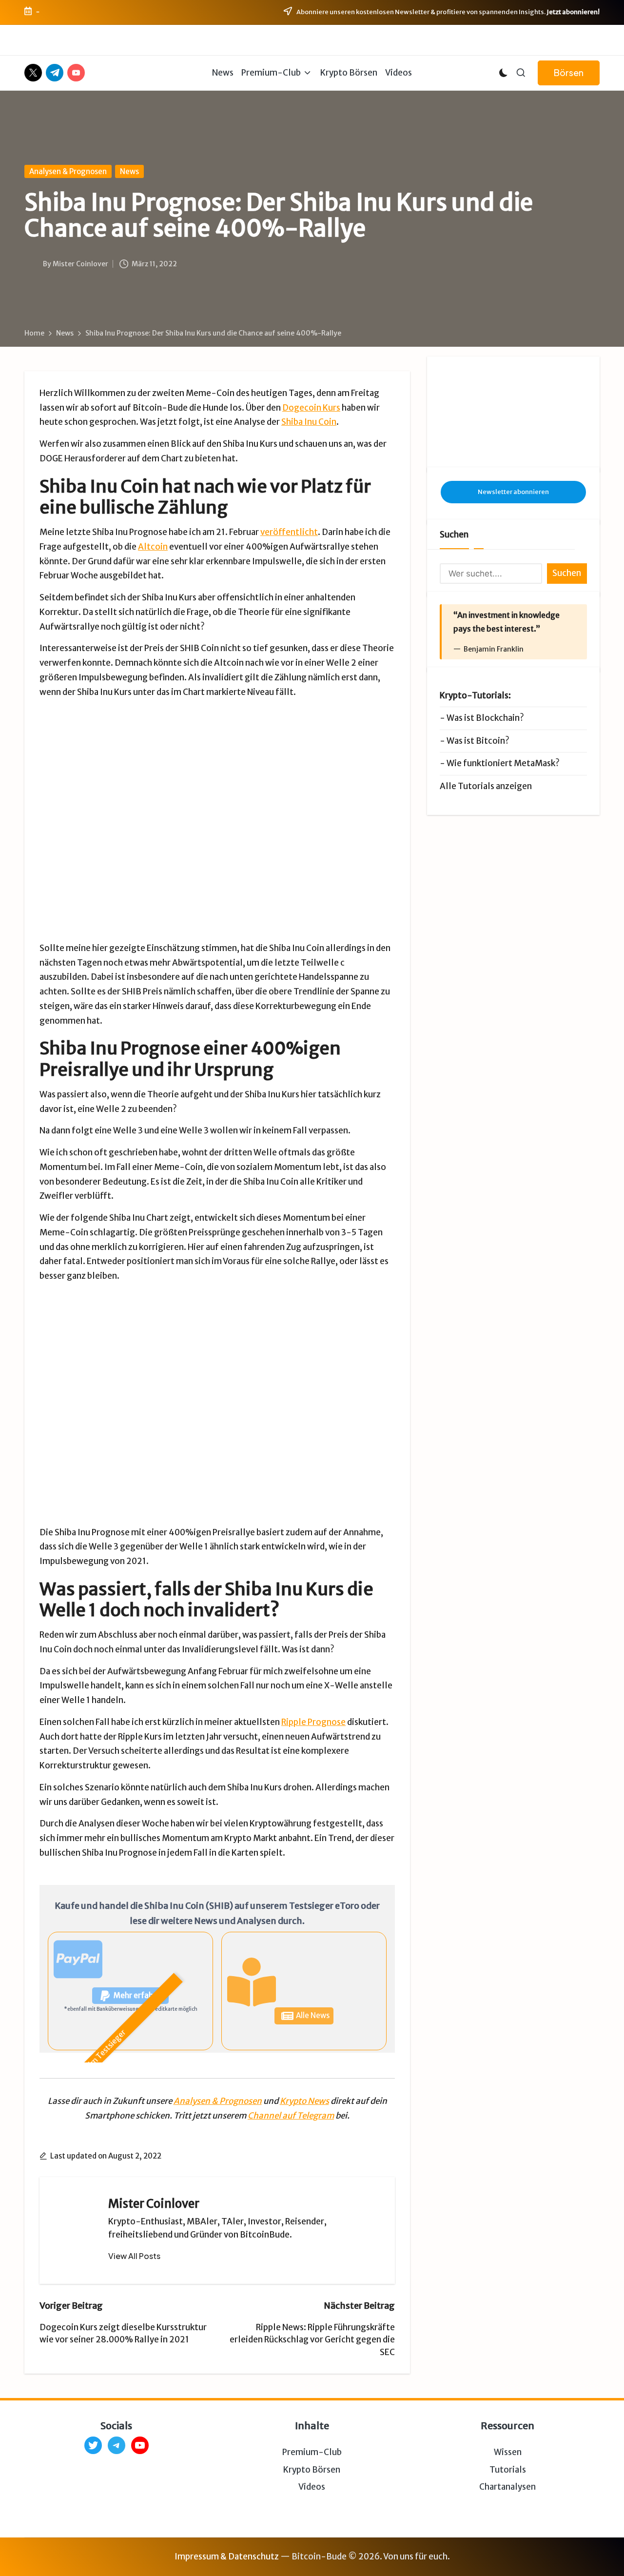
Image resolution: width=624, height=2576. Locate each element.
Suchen (454, 535)
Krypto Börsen (312, 2470)
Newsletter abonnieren (513, 492)
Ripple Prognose (313, 1722)
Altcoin (153, 547)
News (129, 171)
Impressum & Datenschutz (227, 2556)
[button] (569, 73)
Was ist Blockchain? (485, 718)
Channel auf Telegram (291, 2116)
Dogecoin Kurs (311, 408)
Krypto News (304, 2101)
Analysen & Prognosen (68, 171)
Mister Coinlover (154, 2204)
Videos (312, 2487)
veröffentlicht (289, 532)
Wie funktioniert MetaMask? (503, 763)
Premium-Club (312, 2452)
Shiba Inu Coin (309, 422)
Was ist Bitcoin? (478, 741)
